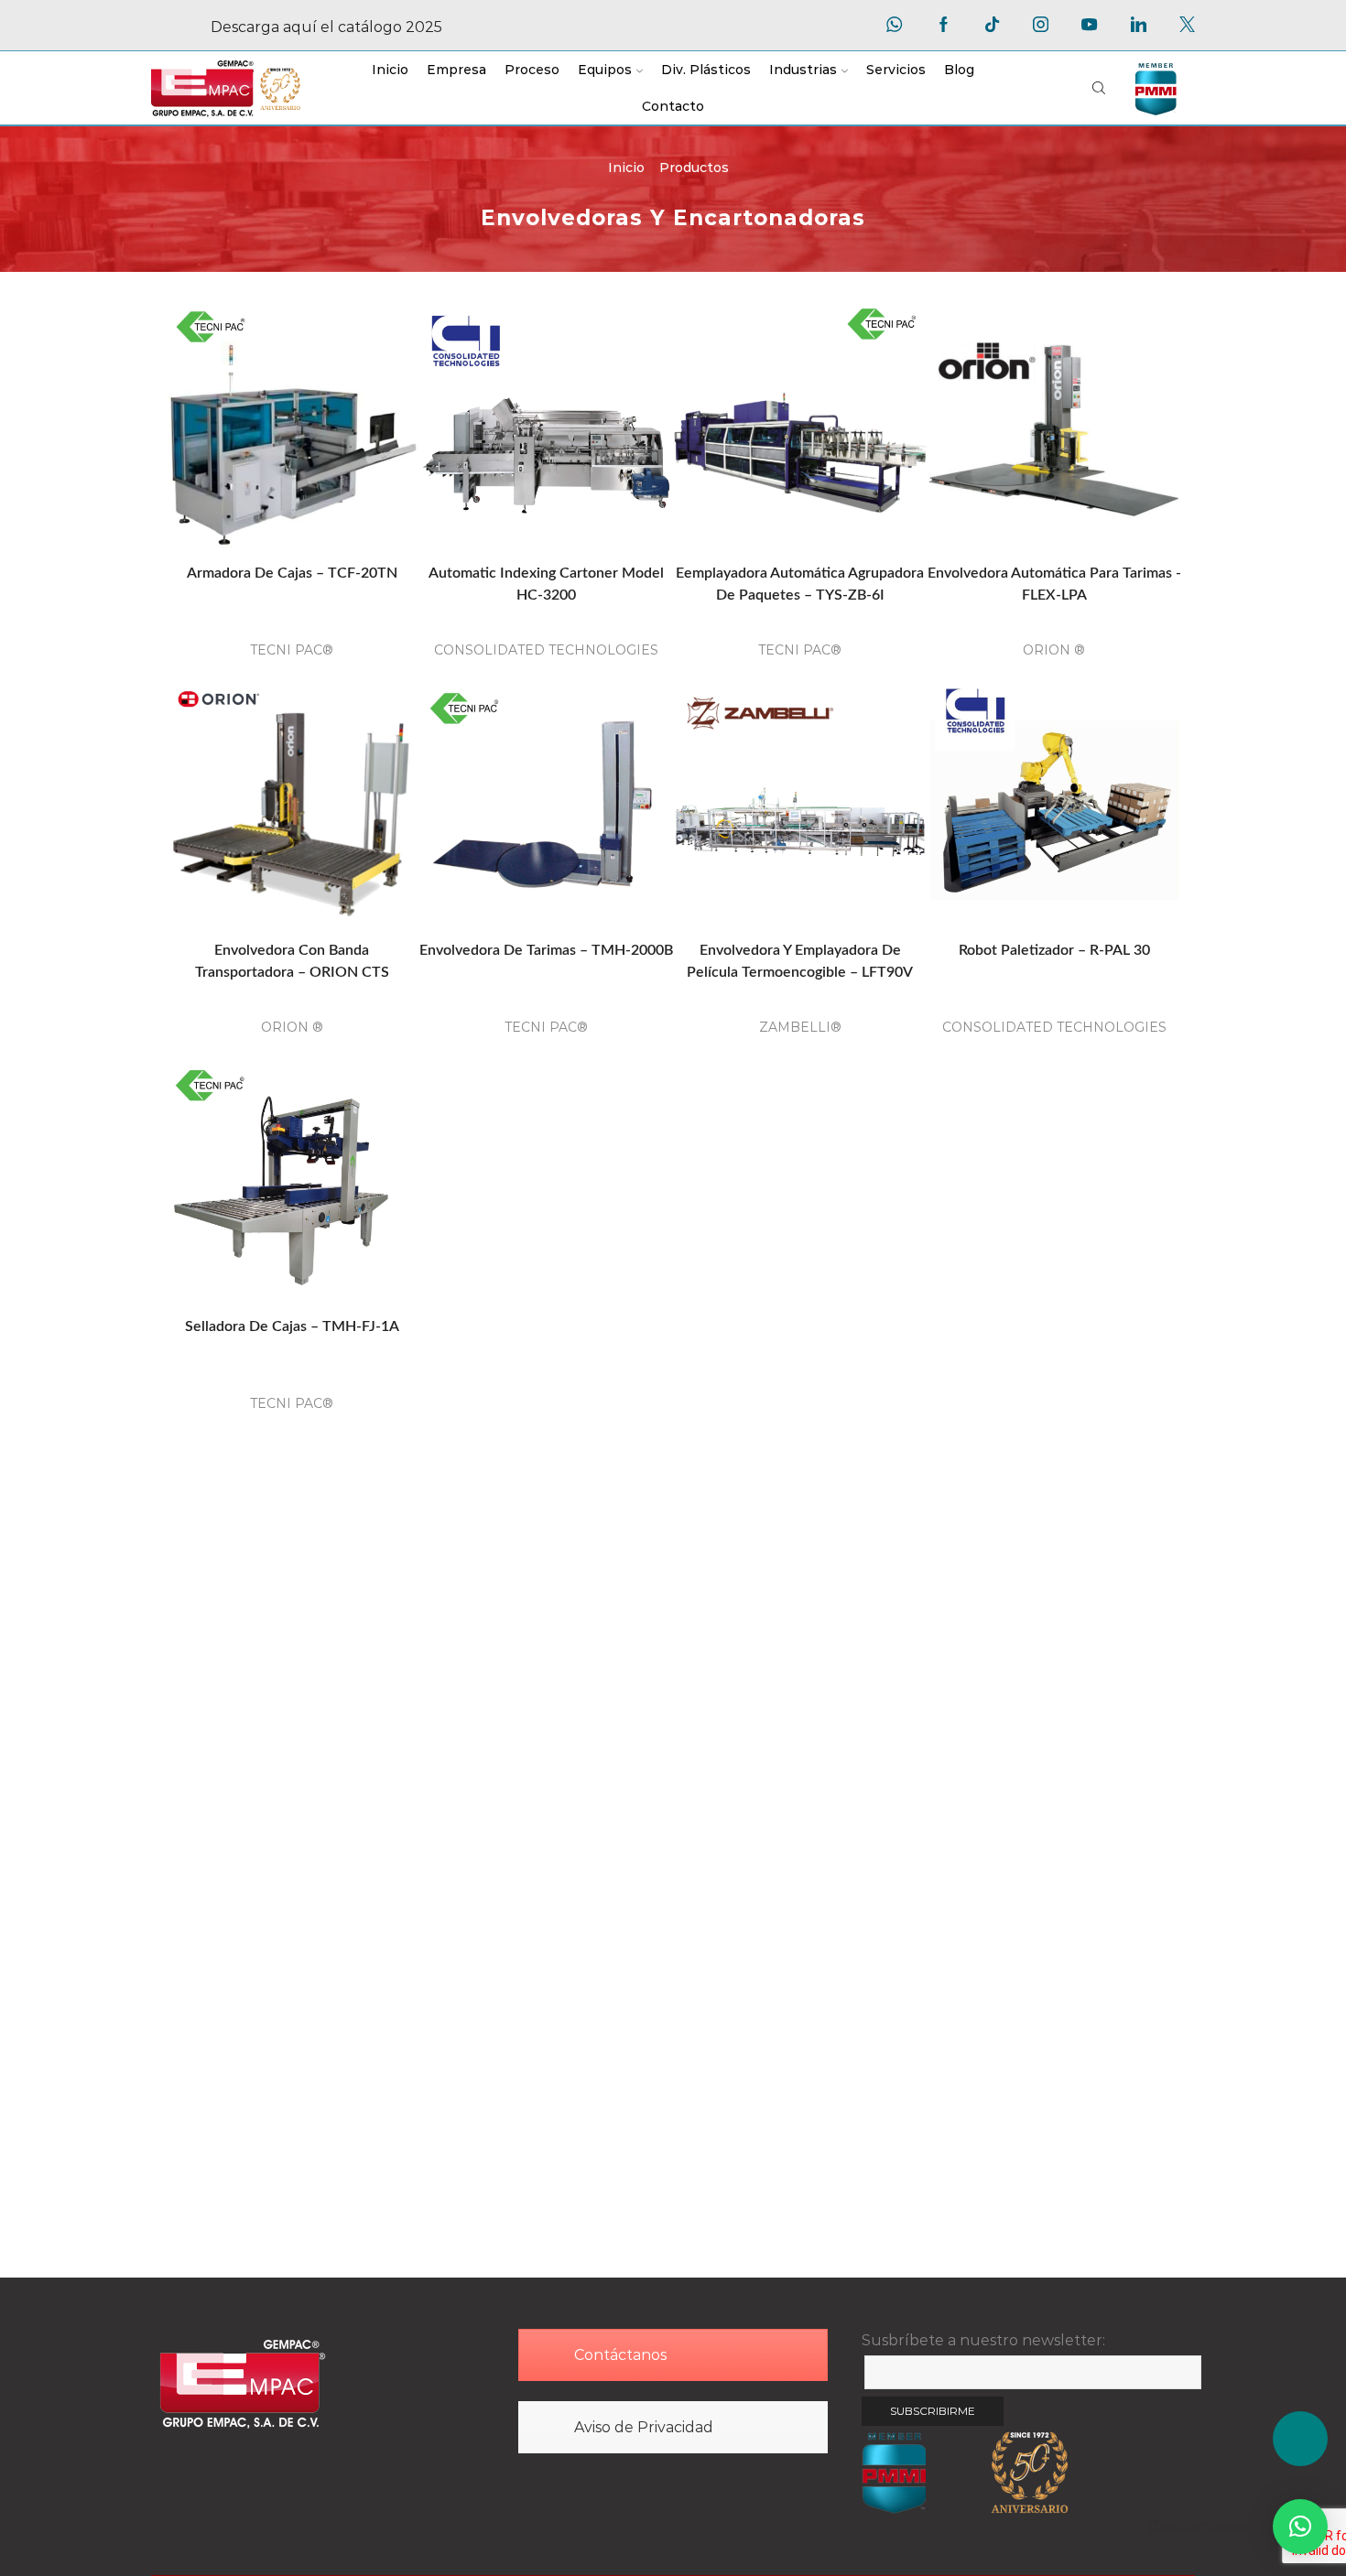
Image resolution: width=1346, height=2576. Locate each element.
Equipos (605, 70)
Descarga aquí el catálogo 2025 (326, 27)
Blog (959, 70)
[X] (1187, 25)
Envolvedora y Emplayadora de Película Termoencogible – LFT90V (800, 961)
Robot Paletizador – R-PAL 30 (1054, 950)
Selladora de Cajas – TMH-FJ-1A (292, 1326)
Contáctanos (620, 2355)
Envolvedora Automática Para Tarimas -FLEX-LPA (1054, 584)
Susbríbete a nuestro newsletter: (983, 2340)
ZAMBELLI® (800, 1027)
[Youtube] (1089, 25)
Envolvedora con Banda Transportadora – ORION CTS (292, 961)
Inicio (390, 70)
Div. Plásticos (706, 70)
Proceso (532, 70)
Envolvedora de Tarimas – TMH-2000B (546, 950)
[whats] (894, 25)
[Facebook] (944, 25)
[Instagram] (1041, 25)
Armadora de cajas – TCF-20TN (292, 573)
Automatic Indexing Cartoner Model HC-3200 (546, 584)
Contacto (673, 106)
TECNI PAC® (292, 650)
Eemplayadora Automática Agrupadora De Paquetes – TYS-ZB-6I (800, 584)
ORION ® (1054, 650)
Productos (694, 168)
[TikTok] (992, 25)
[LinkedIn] (1139, 25)
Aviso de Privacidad (644, 2427)
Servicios (896, 70)
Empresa (456, 70)
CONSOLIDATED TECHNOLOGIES (546, 650)
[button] (1300, 2527)
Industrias (803, 70)
